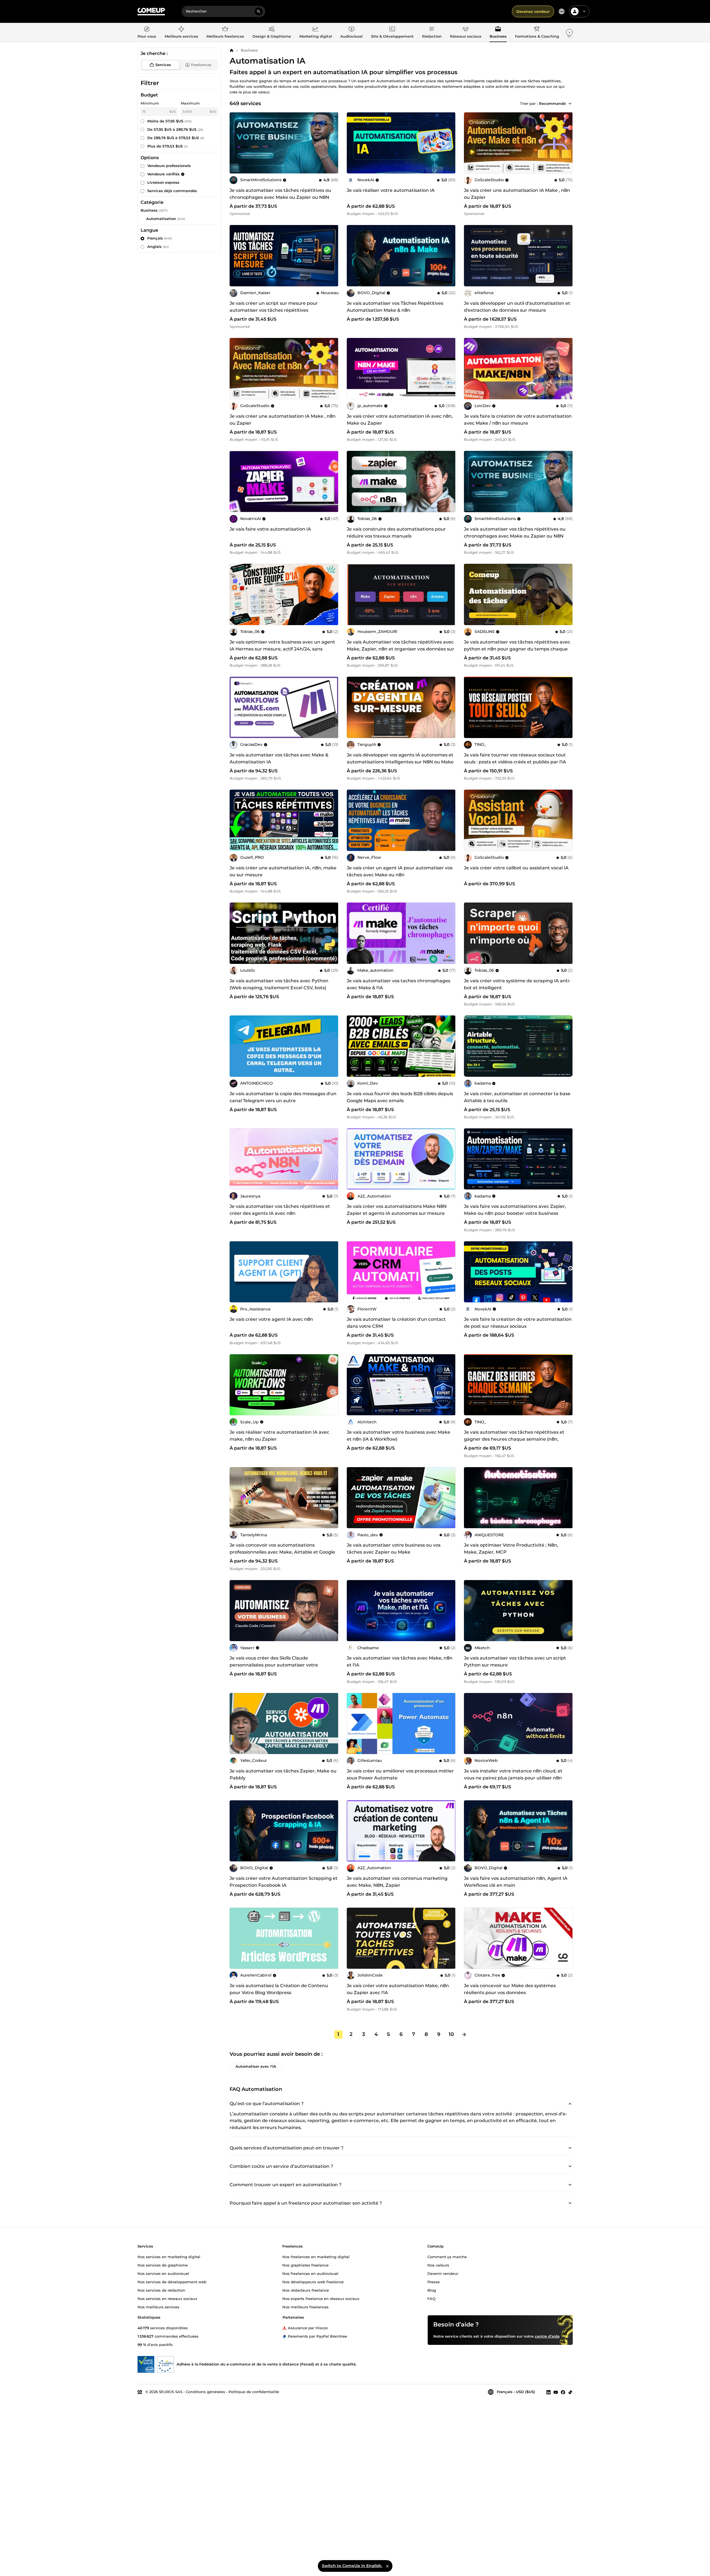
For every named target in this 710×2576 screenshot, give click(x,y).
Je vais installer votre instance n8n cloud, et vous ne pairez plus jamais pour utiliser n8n (513, 1774)
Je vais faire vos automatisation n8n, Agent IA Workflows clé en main (516, 1882)
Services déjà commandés (172, 191)
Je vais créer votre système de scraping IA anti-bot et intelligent (517, 984)
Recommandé (552, 103)
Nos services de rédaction (161, 2290)
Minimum (150, 103)
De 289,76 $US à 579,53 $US (176, 138)
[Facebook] (563, 2392)
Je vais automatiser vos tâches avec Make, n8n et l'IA (400, 1661)
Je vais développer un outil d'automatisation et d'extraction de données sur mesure (517, 307)
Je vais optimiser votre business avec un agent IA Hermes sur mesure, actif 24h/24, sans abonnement (282, 649)
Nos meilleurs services (158, 2307)
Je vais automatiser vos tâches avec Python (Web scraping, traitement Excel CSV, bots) (279, 984)
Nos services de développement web (172, 2282)
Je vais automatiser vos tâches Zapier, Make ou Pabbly (283, 1774)
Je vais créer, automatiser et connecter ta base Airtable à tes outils (517, 1097)
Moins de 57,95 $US (169, 121)
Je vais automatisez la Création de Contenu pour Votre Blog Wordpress (279, 1989)
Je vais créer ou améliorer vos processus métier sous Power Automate (400, 1774)
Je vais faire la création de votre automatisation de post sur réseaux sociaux (518, 1323)
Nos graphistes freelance (305, 2265)
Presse (434, 2282)
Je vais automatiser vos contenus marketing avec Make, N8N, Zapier (397, 1882)
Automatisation (161, 219)
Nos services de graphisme (163, 2265)
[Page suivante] (464, 2035)
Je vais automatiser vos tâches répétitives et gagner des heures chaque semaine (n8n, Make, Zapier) (514, 1439)
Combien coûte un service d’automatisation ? (281, 2167)
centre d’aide (547, 2336)
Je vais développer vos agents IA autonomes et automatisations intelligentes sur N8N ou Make (400, 758)
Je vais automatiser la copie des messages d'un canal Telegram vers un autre (283, 1097)
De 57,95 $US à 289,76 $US (175, 129)
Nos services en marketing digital (169, 2256)
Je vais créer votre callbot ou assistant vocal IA (516, 868)
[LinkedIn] (548, 2392)
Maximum (190, 103)
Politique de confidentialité (254, 2392)
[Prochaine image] (332, 143)
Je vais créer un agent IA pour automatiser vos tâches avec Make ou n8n (400, 871)
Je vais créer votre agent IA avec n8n (271, 1319)
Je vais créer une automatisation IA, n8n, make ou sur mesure (283, 871)
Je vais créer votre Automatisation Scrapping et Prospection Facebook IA (284, 1882)
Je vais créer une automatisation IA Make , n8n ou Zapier (517, 194)
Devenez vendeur (533, 11)
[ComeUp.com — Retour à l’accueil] (151, 12)
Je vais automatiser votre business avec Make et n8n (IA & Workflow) (399, 1436)
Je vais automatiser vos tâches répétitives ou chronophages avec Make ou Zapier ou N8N (280, 194)
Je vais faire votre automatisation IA (270, 529)
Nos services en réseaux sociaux (167, 2298)
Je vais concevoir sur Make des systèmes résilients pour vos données (510, 1989)
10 (451, 2034)
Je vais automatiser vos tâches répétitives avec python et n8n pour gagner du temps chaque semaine (517, 649)
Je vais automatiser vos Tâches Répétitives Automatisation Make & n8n (395, 307)
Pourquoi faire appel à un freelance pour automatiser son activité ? (306, 2203)
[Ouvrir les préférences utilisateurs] (584, 11)
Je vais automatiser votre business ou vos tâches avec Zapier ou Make (394, 1549)
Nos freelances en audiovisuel (310, 2273)
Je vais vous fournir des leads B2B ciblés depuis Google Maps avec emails (400, 1097)
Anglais (158, 246)
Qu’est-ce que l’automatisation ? (267, 2104)
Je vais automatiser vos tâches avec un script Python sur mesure (515, 1661)
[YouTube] (556, 2392)
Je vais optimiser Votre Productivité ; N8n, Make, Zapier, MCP (511, 1549)
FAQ (431, 2298)
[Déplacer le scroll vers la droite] (569, 32)
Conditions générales (205, 2392)
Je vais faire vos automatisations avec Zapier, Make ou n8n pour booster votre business (515, 1210)
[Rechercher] (259, 11)
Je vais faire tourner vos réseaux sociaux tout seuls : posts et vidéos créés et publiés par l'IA (515, 758)
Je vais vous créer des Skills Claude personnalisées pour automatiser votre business (274, 1665)
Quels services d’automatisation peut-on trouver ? (287, 2148)
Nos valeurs (438, 2265)
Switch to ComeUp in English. (352, 2566)
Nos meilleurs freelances (305, 2307)
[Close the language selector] (387, 2566)
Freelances (201, 65)
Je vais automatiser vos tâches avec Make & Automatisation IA (279, 758)
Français (160, 238)
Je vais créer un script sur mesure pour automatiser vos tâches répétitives (274, 307)
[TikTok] (570, 2392)
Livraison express (163, 182)
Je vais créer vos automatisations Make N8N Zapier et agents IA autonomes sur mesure (397, 1210)
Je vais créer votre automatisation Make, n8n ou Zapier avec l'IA (398, 1989)
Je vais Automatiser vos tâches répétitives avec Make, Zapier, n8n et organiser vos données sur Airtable (400, 649)
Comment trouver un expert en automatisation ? (286, 2185)
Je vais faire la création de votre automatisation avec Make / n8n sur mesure (518, 420)
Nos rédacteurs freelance (306, 2290)
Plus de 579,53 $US (168, 146)
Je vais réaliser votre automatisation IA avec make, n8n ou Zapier (279, 1436)
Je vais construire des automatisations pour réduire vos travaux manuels (396, 533)
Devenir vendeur (443, 2273)
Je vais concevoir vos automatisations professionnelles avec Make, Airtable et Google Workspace (282, 1552)
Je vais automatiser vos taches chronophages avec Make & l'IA (399, 984)
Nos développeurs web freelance (313, 2282)
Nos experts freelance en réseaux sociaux (321, 2298)
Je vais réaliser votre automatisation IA (391, 190)
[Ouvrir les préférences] (562, 11)
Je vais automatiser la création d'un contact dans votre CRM (396, 1323)
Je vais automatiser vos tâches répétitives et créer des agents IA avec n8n (280, 1210)
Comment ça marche (447, 2256)
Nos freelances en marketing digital (316, 2256)
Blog (432, 2290)
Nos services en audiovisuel (163, 2273)
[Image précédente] (236, 143)
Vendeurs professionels (169, 166)
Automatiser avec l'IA (256, 2066)
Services (163, 65)
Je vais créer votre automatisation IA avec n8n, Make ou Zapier (400, 420)
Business (249, 50)
